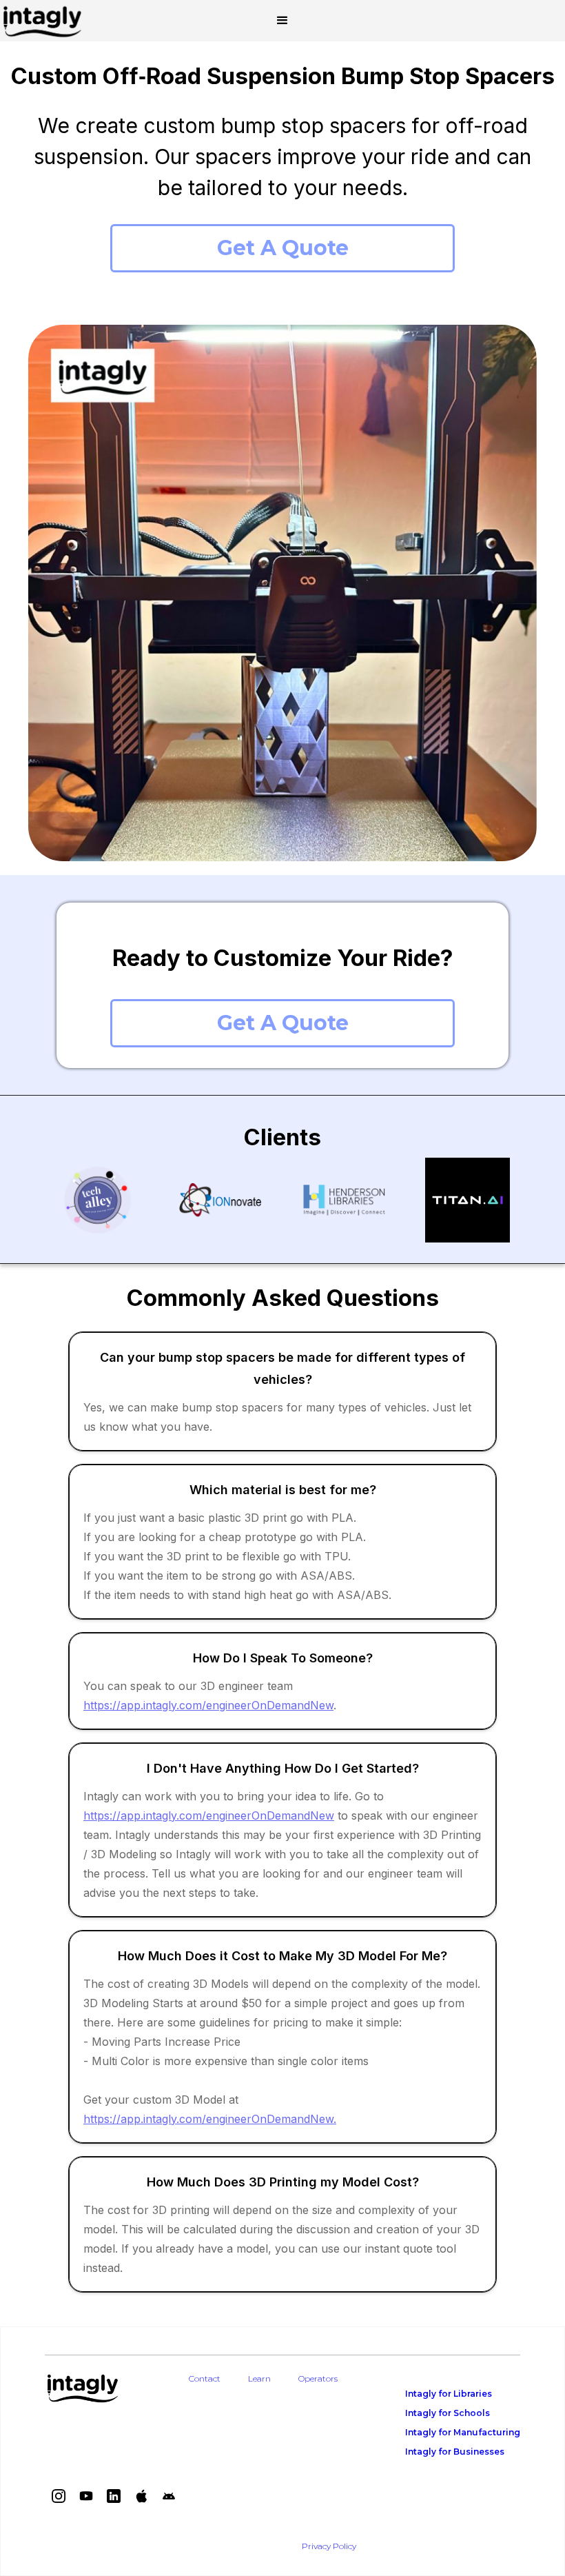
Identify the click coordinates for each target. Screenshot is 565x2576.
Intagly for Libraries (449, 2394)
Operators (318, 2378)
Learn (259, 2378)
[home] (42, 21)
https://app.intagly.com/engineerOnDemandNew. (210, 2119)
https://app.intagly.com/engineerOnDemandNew (208, 1705)
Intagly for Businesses (455, 2452)
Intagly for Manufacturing (463, 2432)
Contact (205, 2378)
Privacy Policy (329, 2546)
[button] (282, 21)
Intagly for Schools (448, 2413)
